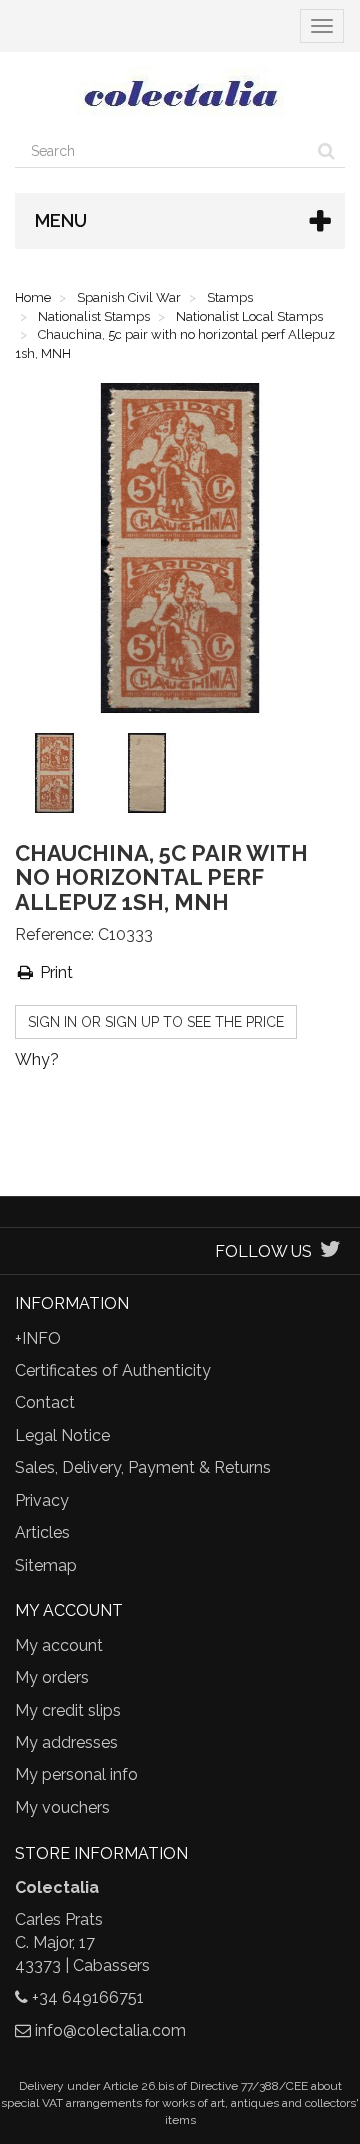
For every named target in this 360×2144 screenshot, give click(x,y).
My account (59, 1645)
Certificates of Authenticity (113, 1370)
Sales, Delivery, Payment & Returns (143, 1467)
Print (54, 972)
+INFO (38, 1338)
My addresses (66, 1742)
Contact (45, 1402)
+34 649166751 (88, 1997)
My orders (52, 1677)
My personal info (76, 1774)
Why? (37, 1059)
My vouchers (62, 1807)
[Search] (326, 151)
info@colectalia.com (110, 2030)
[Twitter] (330, 1251)
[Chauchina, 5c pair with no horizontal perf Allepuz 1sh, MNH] (59, 777)
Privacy (42, 1500)
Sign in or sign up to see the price (156, 1022)
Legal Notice (62, 1435)
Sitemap (46, 1565)
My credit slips (68, 1710)
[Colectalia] (180, 93)
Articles (42, 1532)
